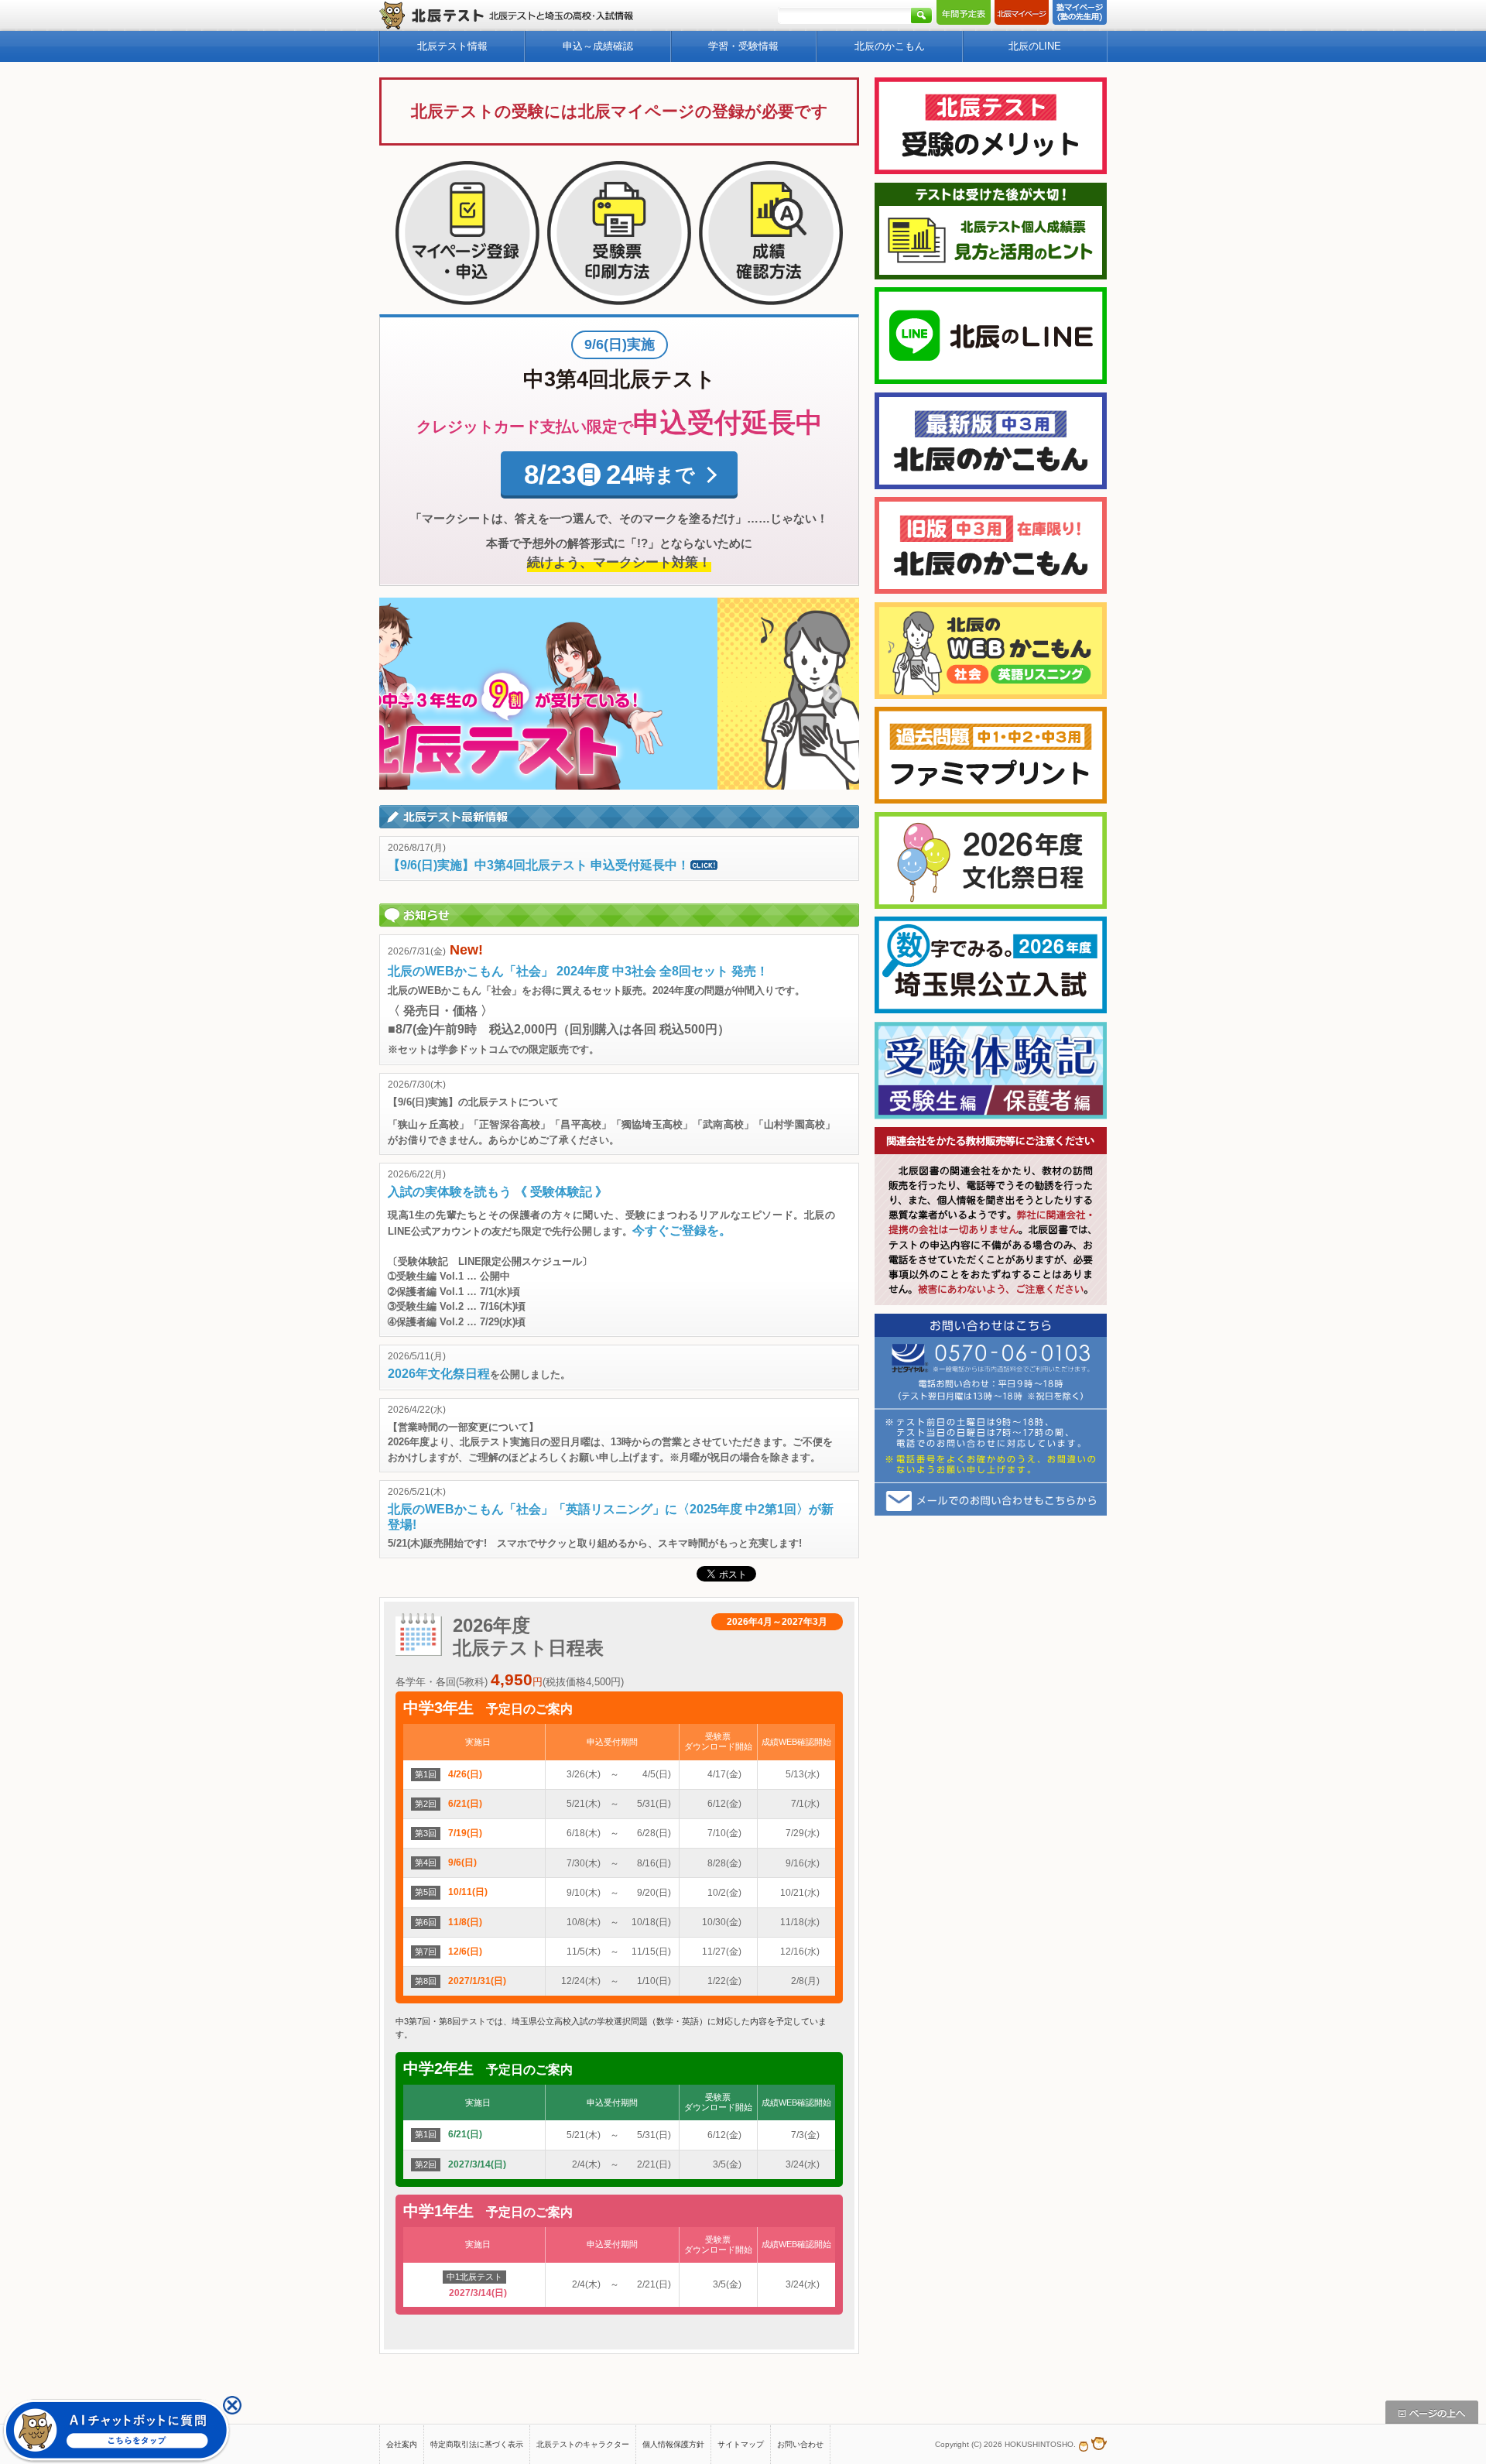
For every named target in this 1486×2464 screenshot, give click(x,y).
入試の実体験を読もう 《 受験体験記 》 (498, 1192)
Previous (406, 694)
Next (832, 694)
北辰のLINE (1035, 46)
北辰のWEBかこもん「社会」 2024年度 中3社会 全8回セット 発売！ (578, 971)
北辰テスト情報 (452, 46)
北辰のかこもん (890, 46)
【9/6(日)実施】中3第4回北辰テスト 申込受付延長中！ (539, 865)
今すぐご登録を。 (682, 1230)
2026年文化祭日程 (439, 1374)
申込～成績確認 (598, 46)
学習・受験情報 (743, 46)
